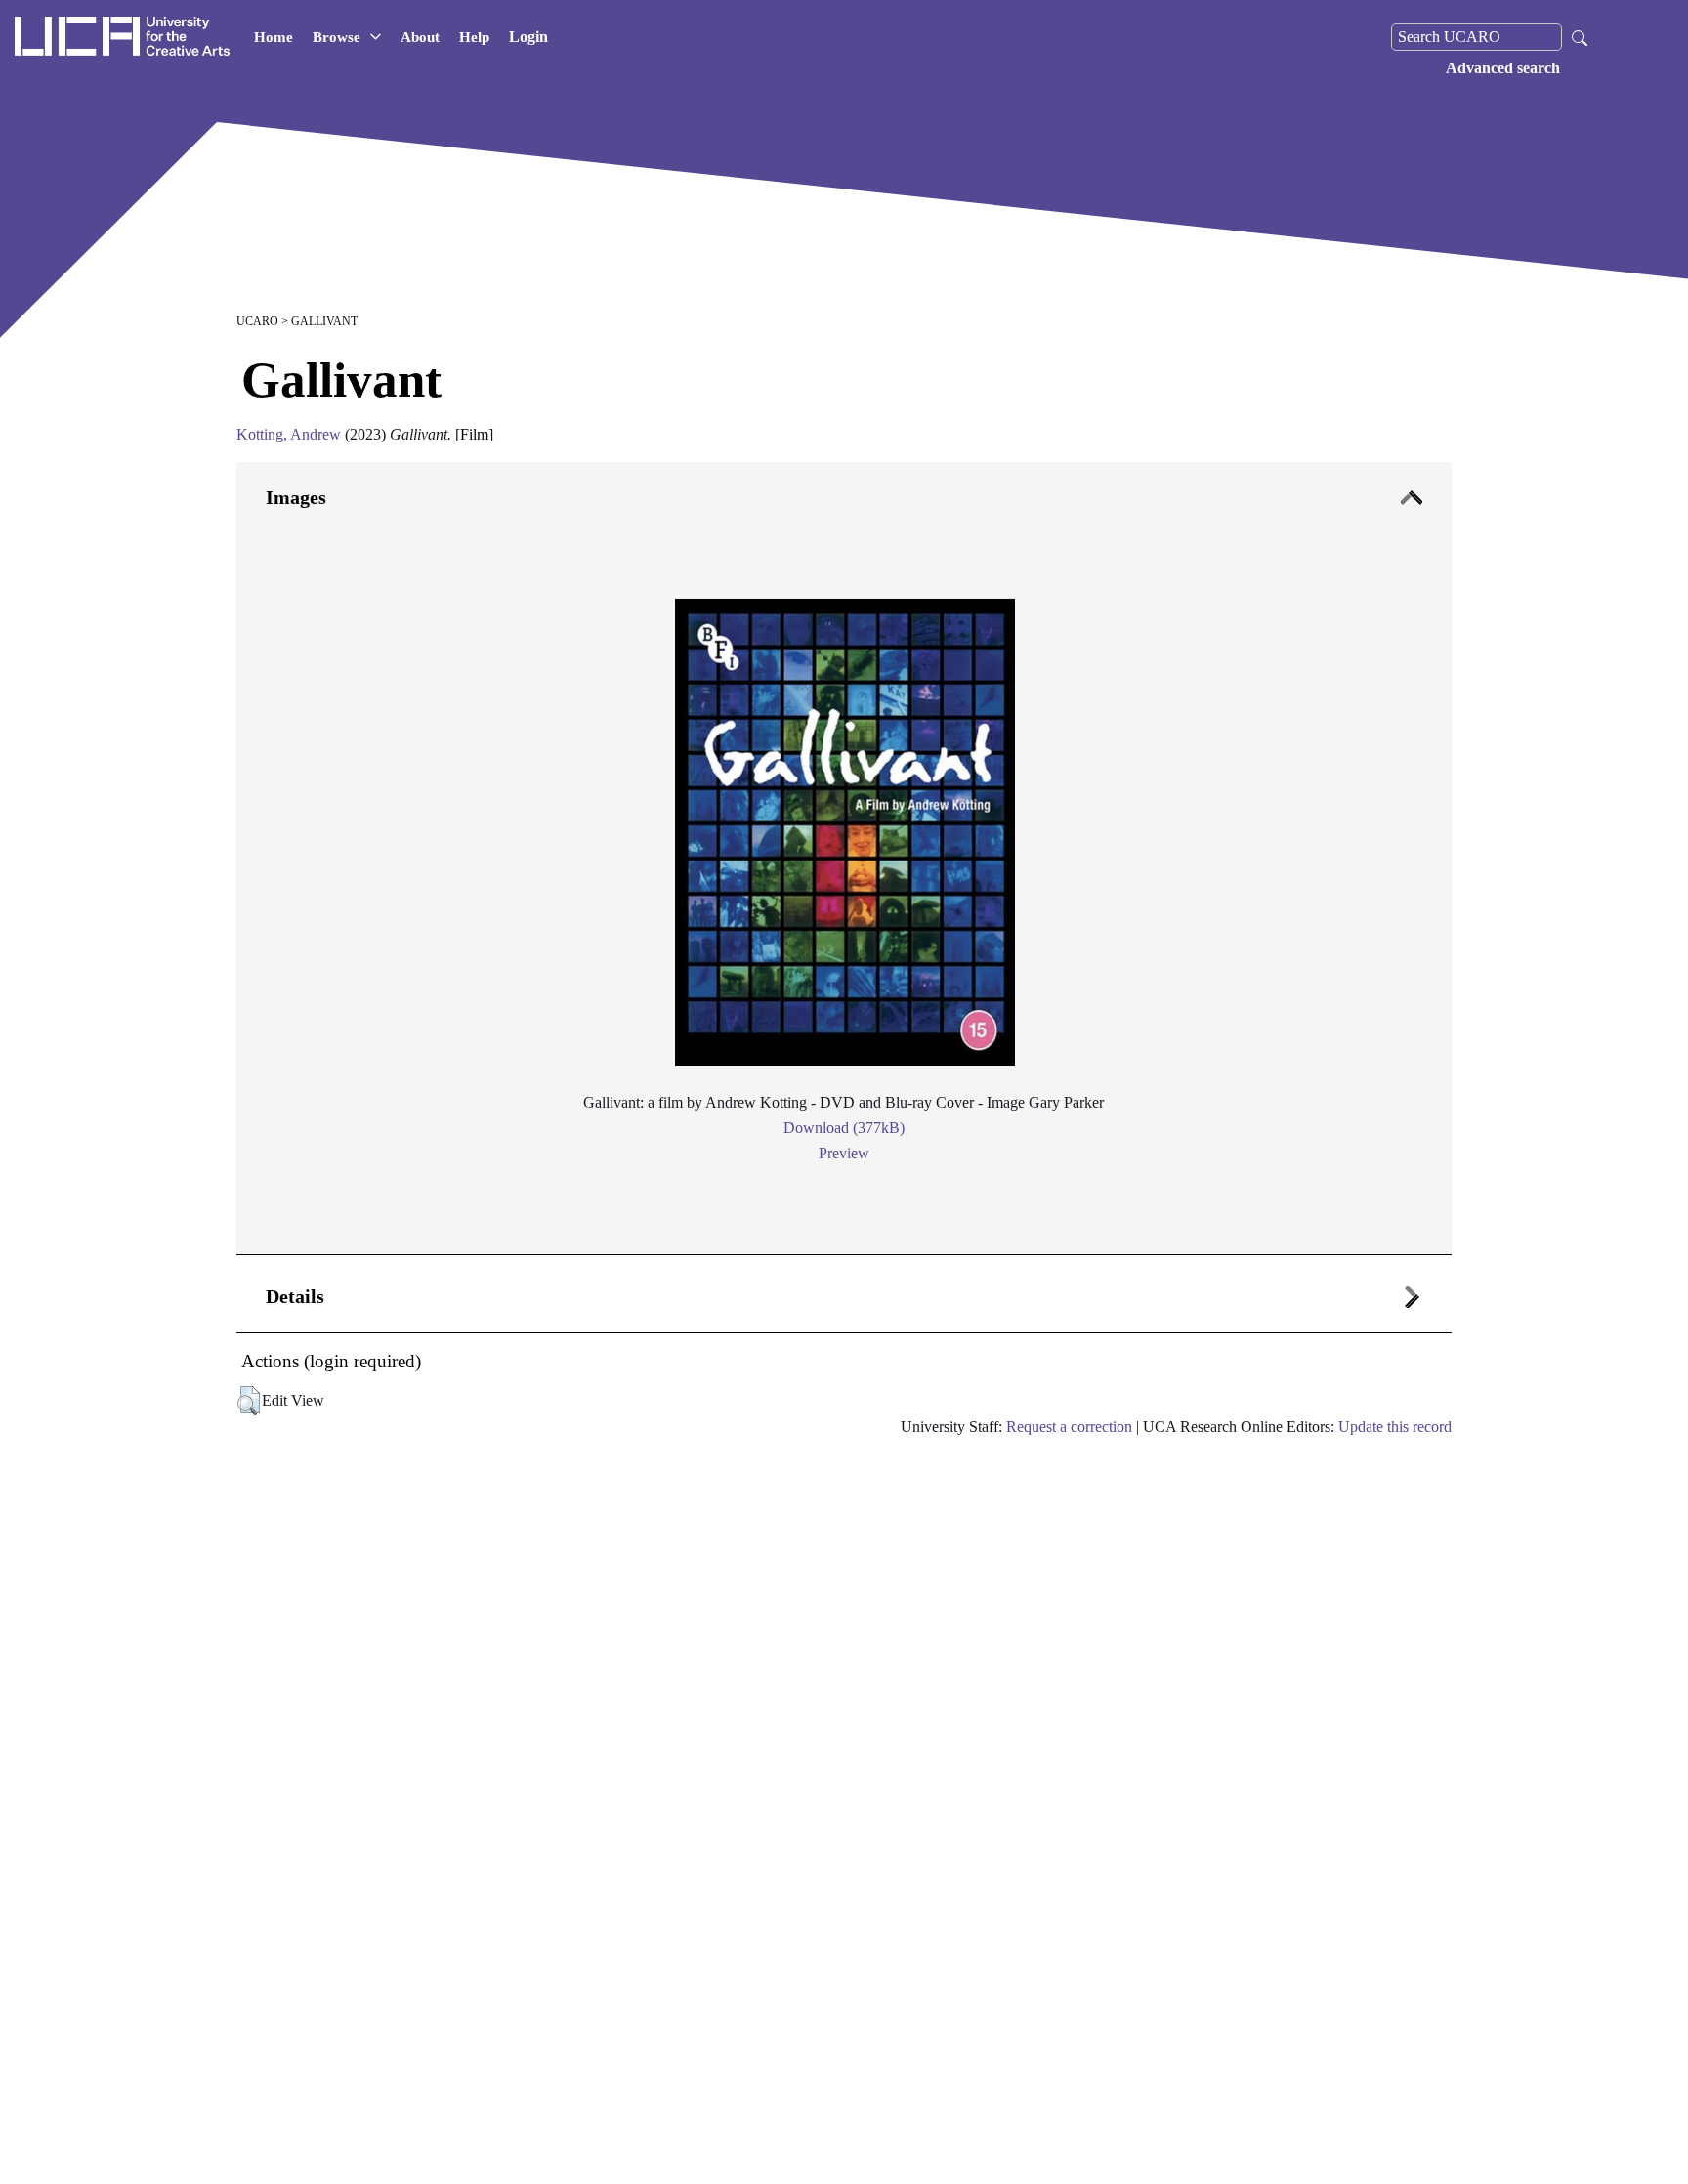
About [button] (420, 37)
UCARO (257, 321)
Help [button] (474, 37)
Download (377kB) (844, 1128)
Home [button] (274, 37)
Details (295, 1296)
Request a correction (1069, 1427)
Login (528, 37)
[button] (249, 1401)
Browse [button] (337, 37)
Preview (844, 1153)
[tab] (844, 858)
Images (296, 497)
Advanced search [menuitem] (1503, 68)
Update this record (1395, 1427)
